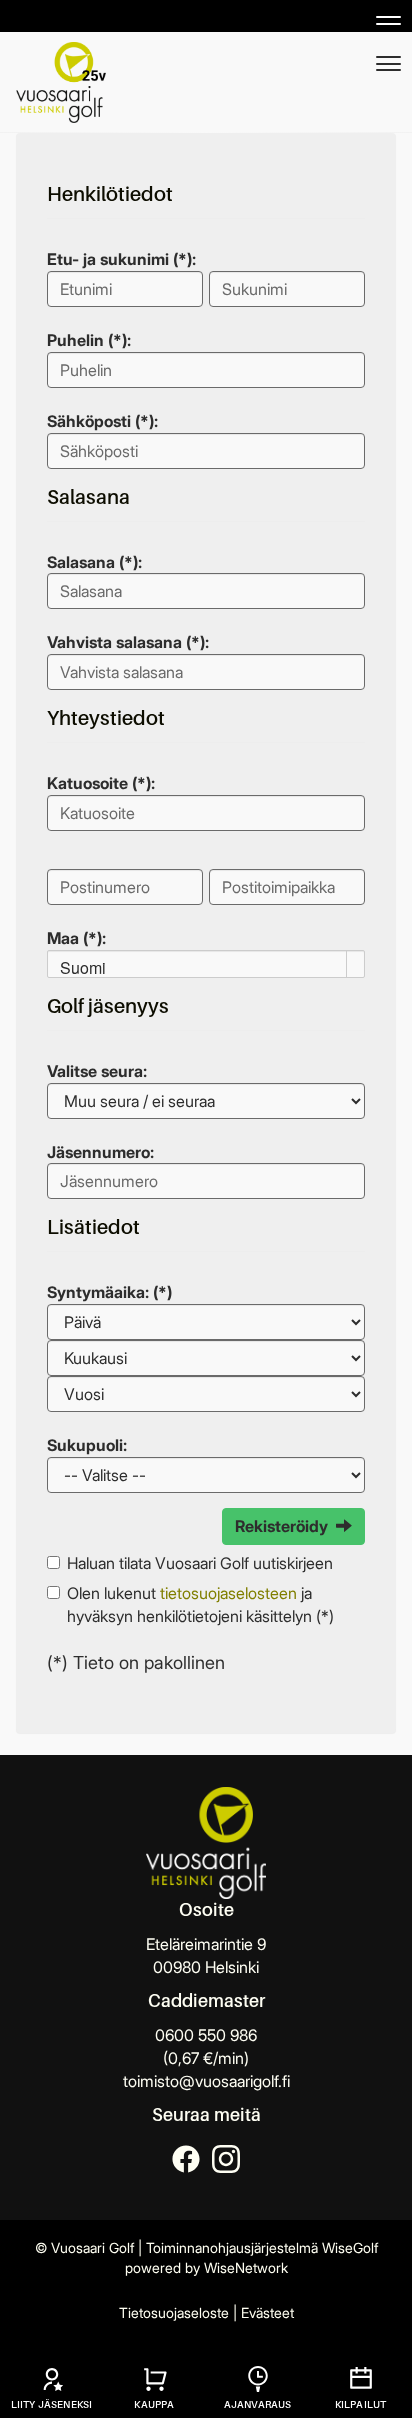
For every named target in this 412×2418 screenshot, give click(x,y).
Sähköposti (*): (102, 421)
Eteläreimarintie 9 (206, 1944)
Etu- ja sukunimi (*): (121, 259)
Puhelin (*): (89, 340)
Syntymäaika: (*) (109, 1292)
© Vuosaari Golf (84, 2247)
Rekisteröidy (281, 1526)
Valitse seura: (97, 1071)
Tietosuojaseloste (174, 2312)
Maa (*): (76, 938)
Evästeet (267, 2312)
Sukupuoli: (87, 1445)
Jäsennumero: (100, 1152)
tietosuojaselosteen (228, 1593)
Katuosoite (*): (101, 783)
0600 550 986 (206, 2035)
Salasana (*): (94, 562)
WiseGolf (350, 2247)
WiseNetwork (246, 2267)
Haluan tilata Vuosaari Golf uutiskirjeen (200, 1563)
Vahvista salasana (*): (128, 642)
